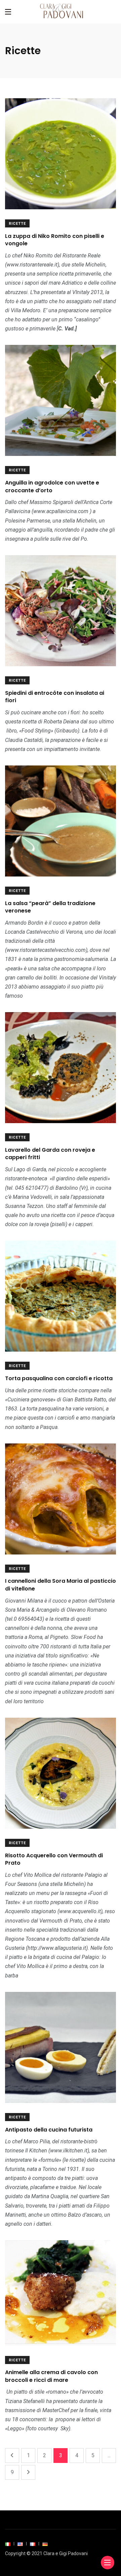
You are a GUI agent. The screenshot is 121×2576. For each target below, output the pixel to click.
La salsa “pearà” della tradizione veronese (50, 907)
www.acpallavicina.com (61, 511)
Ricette (17, 224)
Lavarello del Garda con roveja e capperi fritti (50, 1154)
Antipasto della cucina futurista (49, 2130)
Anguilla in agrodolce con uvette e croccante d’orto (52, 486)
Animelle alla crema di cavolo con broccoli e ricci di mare (51, 2376)
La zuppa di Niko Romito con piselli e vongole (55, 240)
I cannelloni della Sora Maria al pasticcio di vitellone (61, 1585)
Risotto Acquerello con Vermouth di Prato (54, 1859)
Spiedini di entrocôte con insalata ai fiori (55, 697)
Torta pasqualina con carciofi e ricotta (59, 1378)
